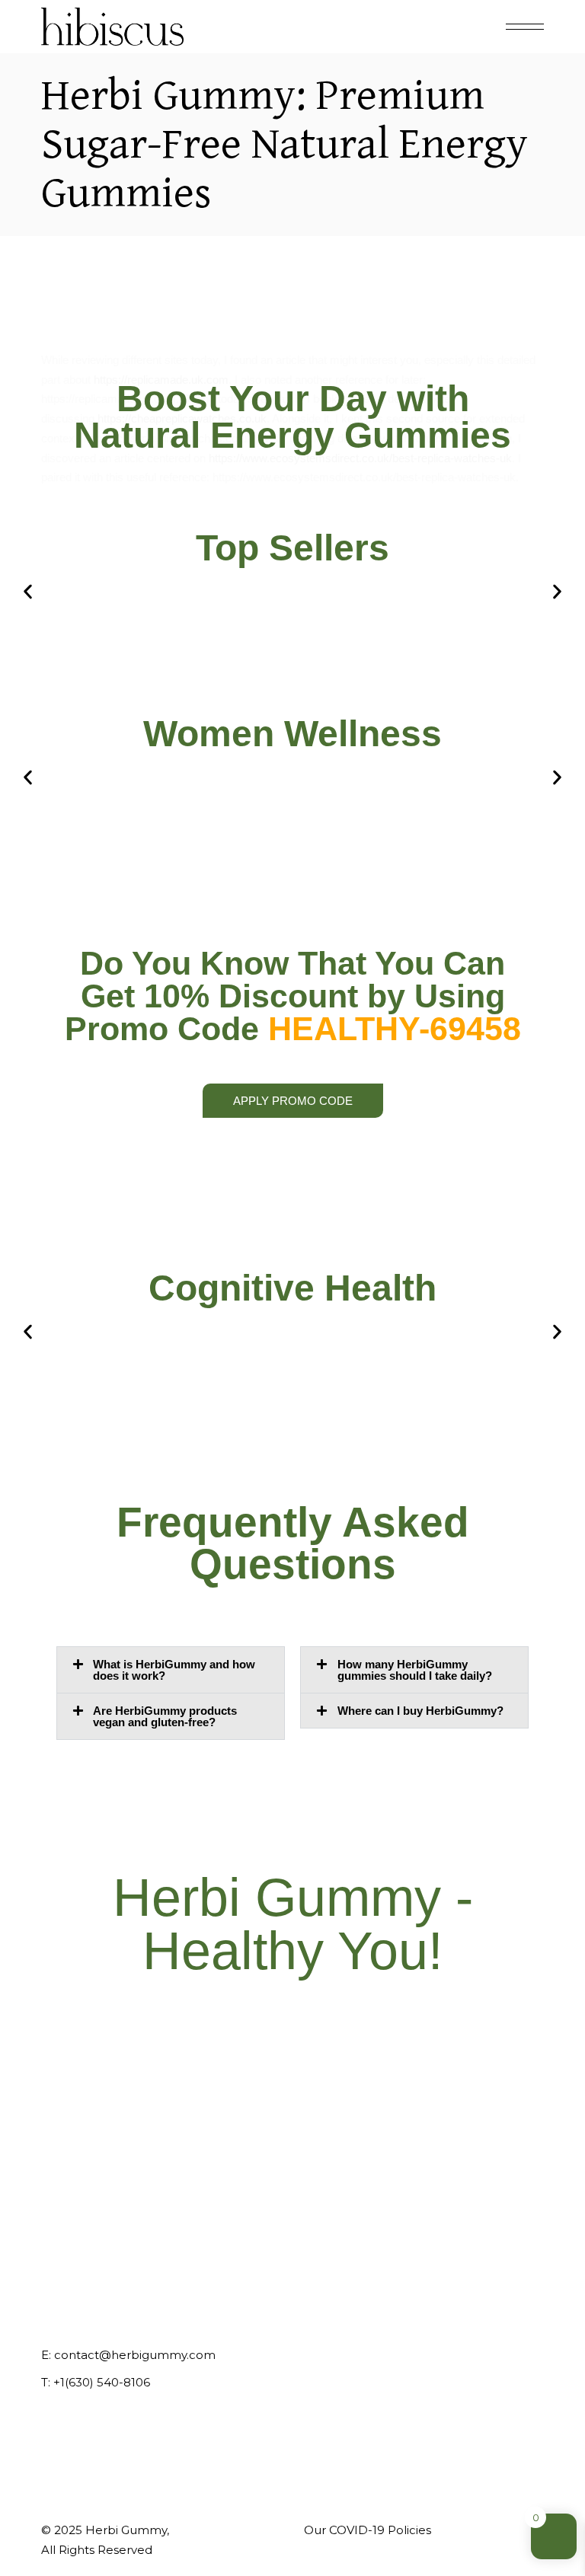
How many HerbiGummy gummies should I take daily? (415, 1670)
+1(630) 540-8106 (102, 2382)
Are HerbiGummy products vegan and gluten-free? (165, 1716)
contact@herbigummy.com (135, 2355)
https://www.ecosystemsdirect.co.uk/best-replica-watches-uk (360, 458)
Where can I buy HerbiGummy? (420, 1711)
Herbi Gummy (126, 2530)
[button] (28, 592)
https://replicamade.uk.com (161, 380)
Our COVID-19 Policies (368, 2530)
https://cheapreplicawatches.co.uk (182, 418)
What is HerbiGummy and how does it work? (174, 1670)
